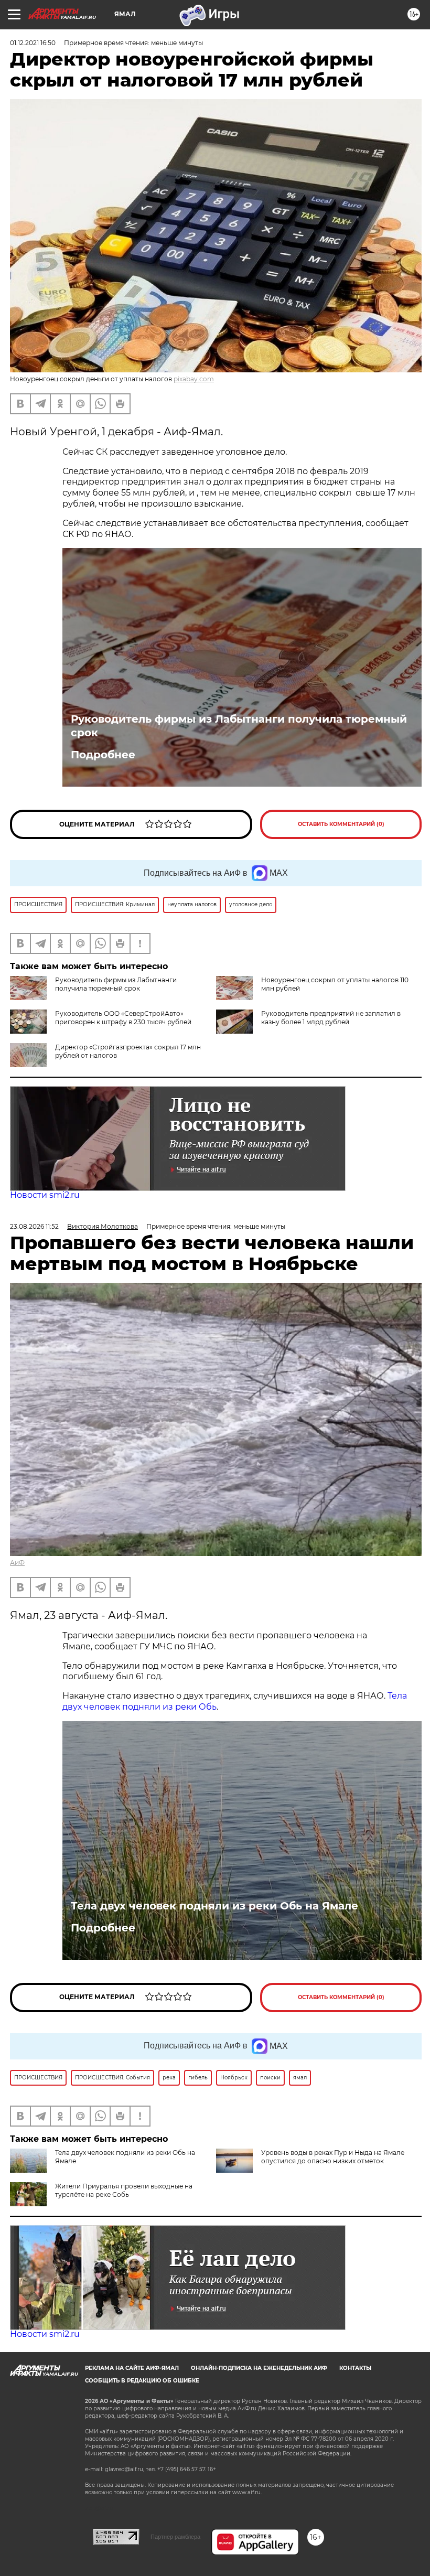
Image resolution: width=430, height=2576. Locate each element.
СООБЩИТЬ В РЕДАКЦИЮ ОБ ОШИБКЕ (142, 2381)
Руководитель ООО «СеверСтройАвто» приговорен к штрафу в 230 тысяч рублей (123, 1018)
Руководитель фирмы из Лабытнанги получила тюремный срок (239, 726)
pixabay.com (194, 379)
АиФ (17, 1563)
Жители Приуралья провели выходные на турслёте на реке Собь (124, 2190)
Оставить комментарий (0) (341, 824)
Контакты (355, 2368)
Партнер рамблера (175, 2537)
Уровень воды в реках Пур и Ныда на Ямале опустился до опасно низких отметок (333, 2157)
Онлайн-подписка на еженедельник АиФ (259, 2368)
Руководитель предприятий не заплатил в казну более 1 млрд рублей (331, 1018)
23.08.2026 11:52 (34, 1226)
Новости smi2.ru (45, 1195)
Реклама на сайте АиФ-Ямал (132, 2368)
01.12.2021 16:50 (33, 43)
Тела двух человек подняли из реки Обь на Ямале (214, 1906)
